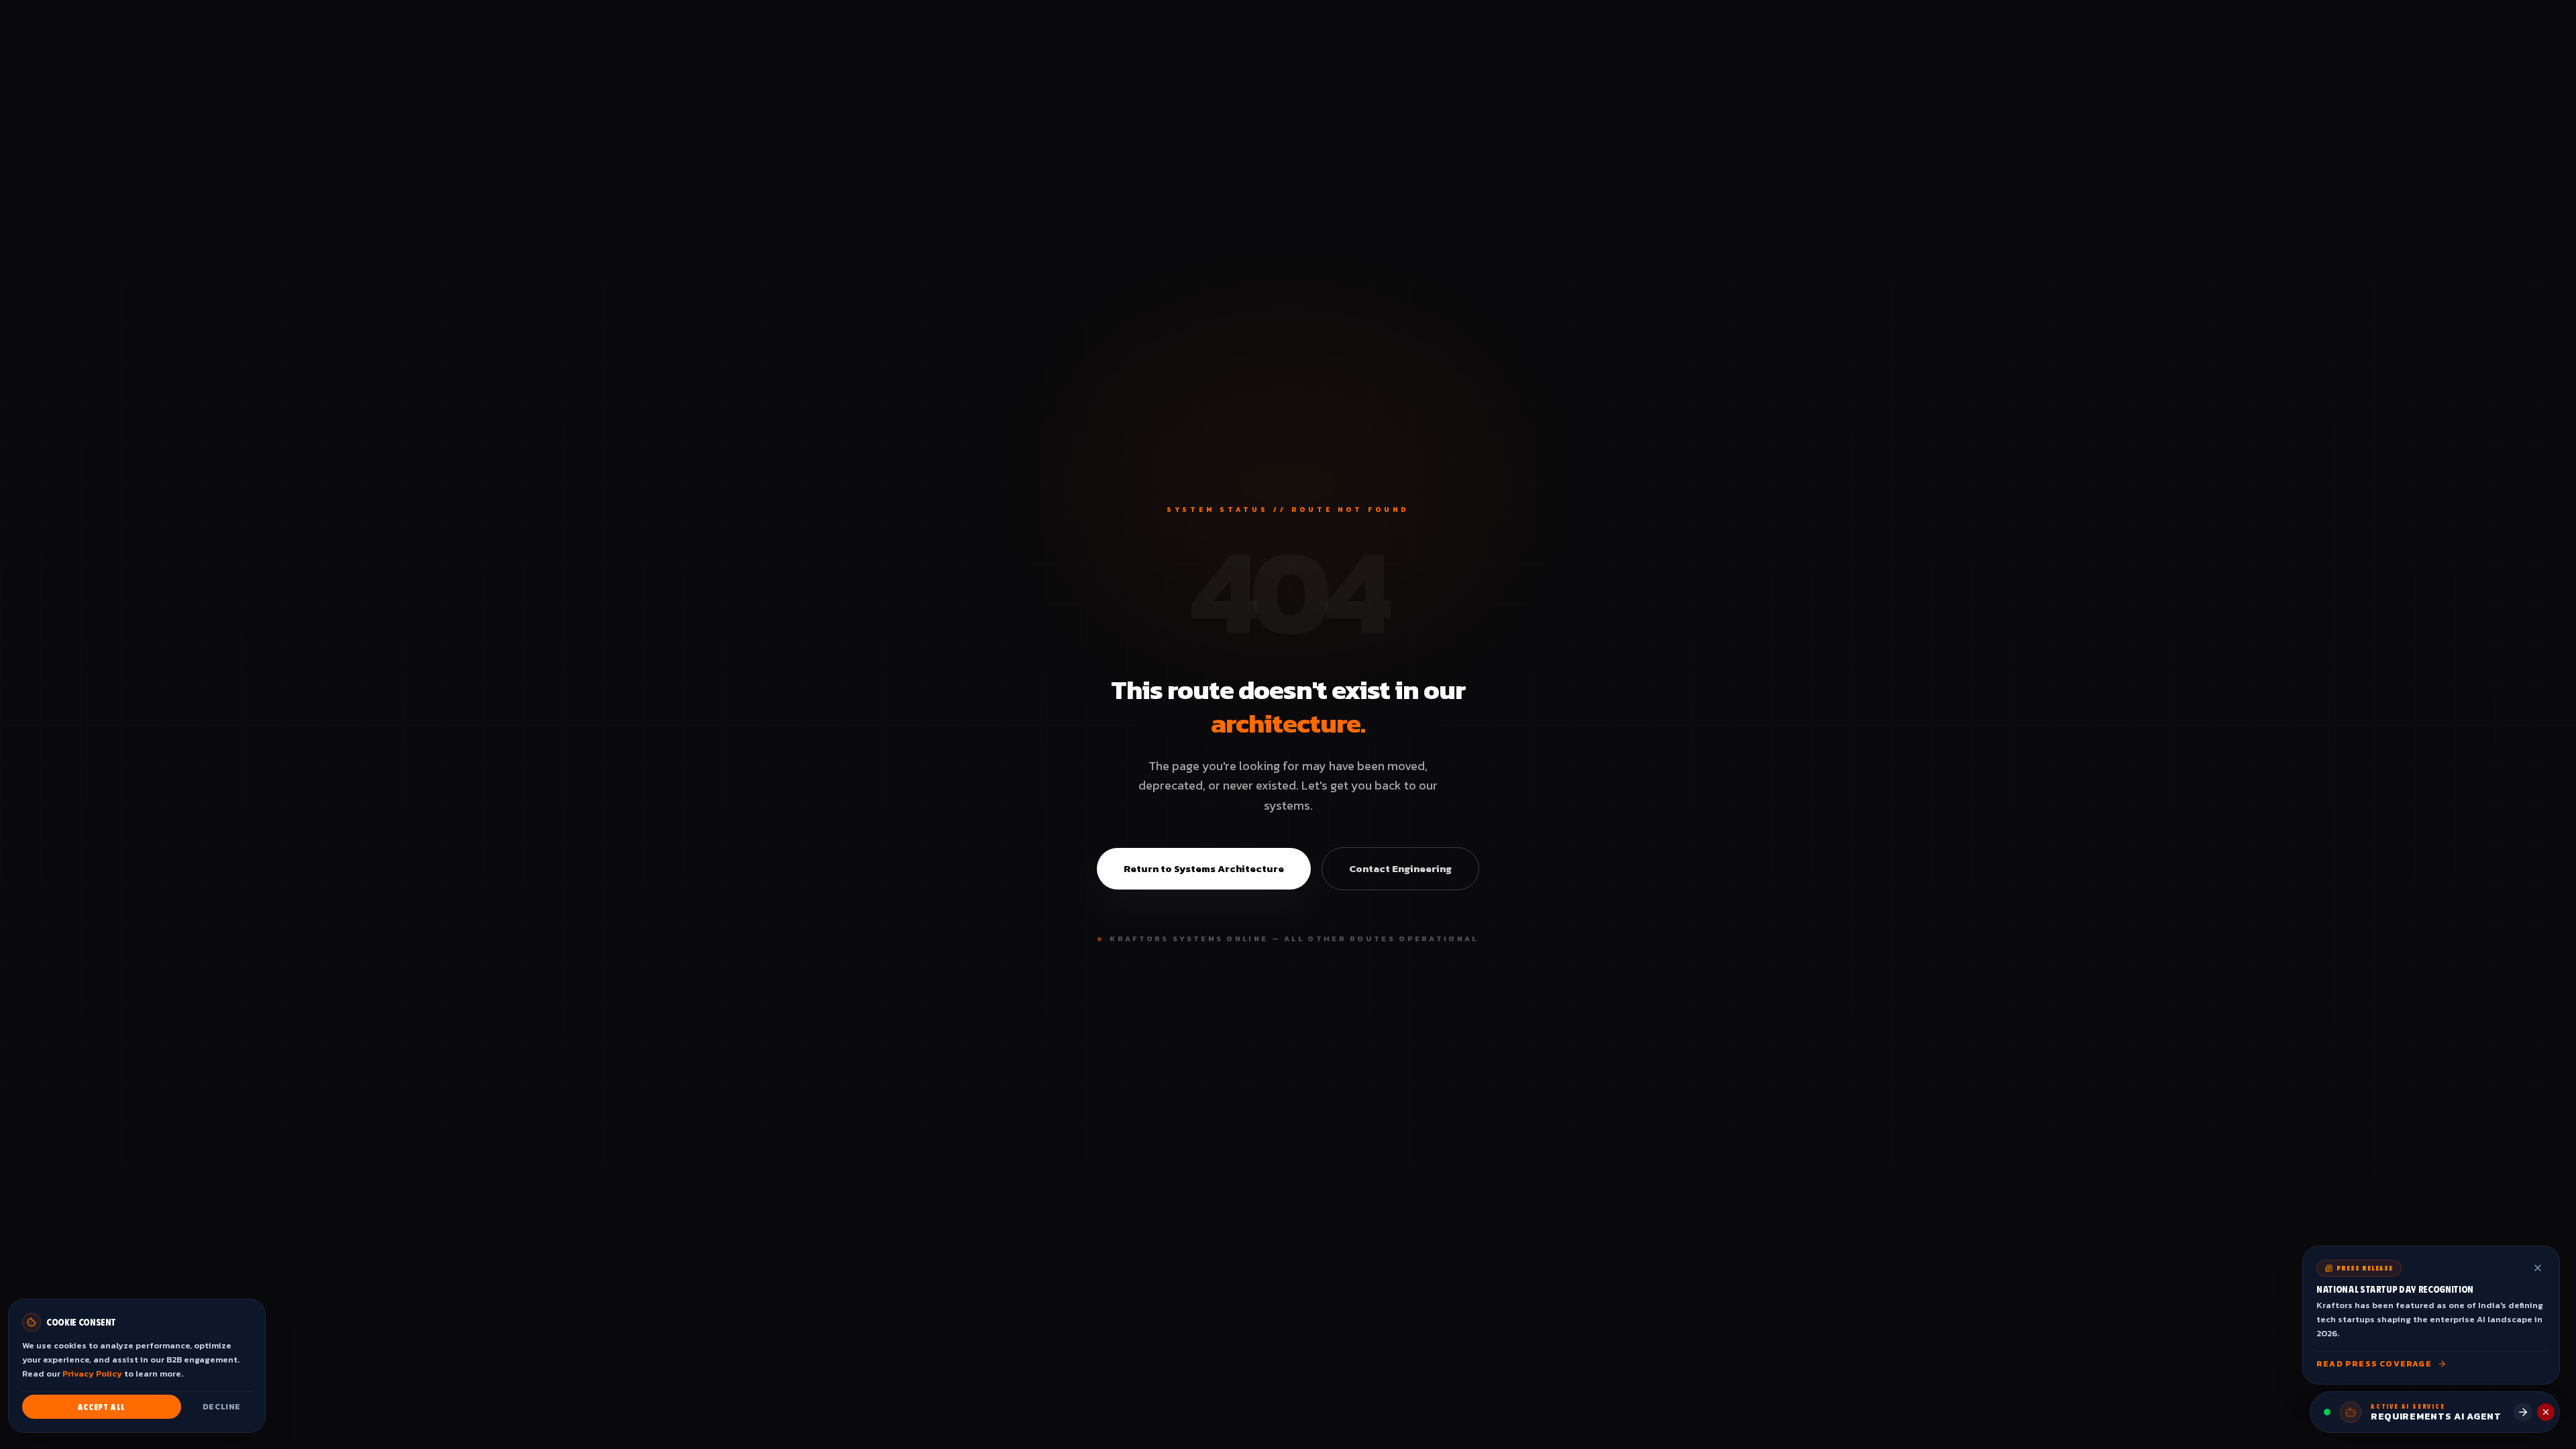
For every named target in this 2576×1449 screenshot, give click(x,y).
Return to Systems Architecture (1204, 868)
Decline (222, 1407)
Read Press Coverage (2374, 1364)
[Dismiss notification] (2538, 1268)
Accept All (102, 1407)
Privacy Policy (92, 1374)
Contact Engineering (1400, 868)
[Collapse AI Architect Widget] (2546, 1412)
